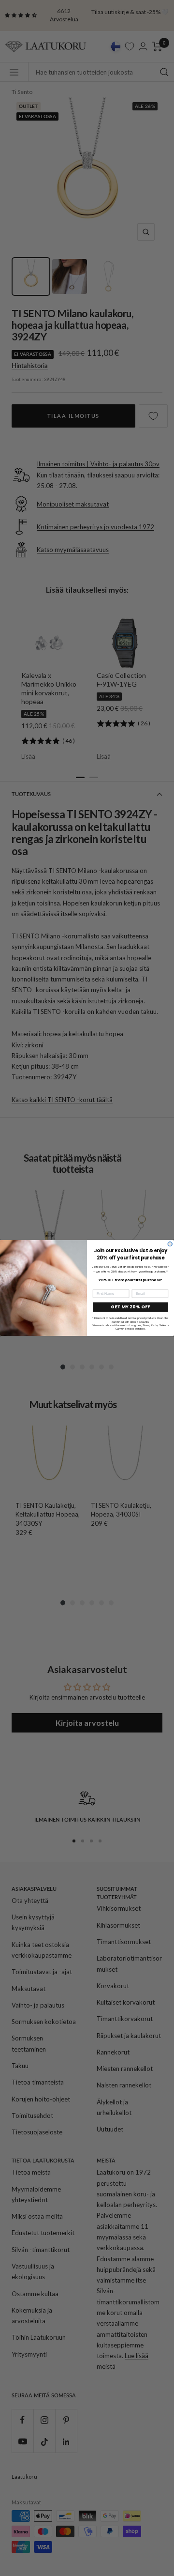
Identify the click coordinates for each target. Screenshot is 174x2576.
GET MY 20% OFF (130, 1307)
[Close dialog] (170, 1244)
